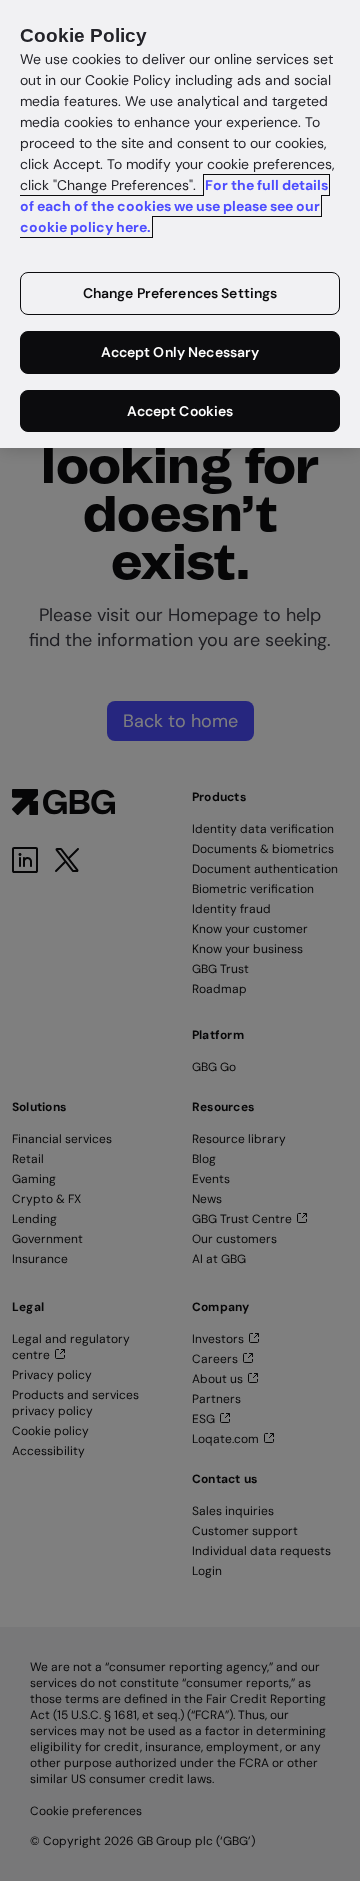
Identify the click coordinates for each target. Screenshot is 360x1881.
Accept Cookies (180, 411)
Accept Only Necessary (180, 352)
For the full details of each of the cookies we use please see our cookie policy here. (174, 206)
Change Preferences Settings (180, 293)
